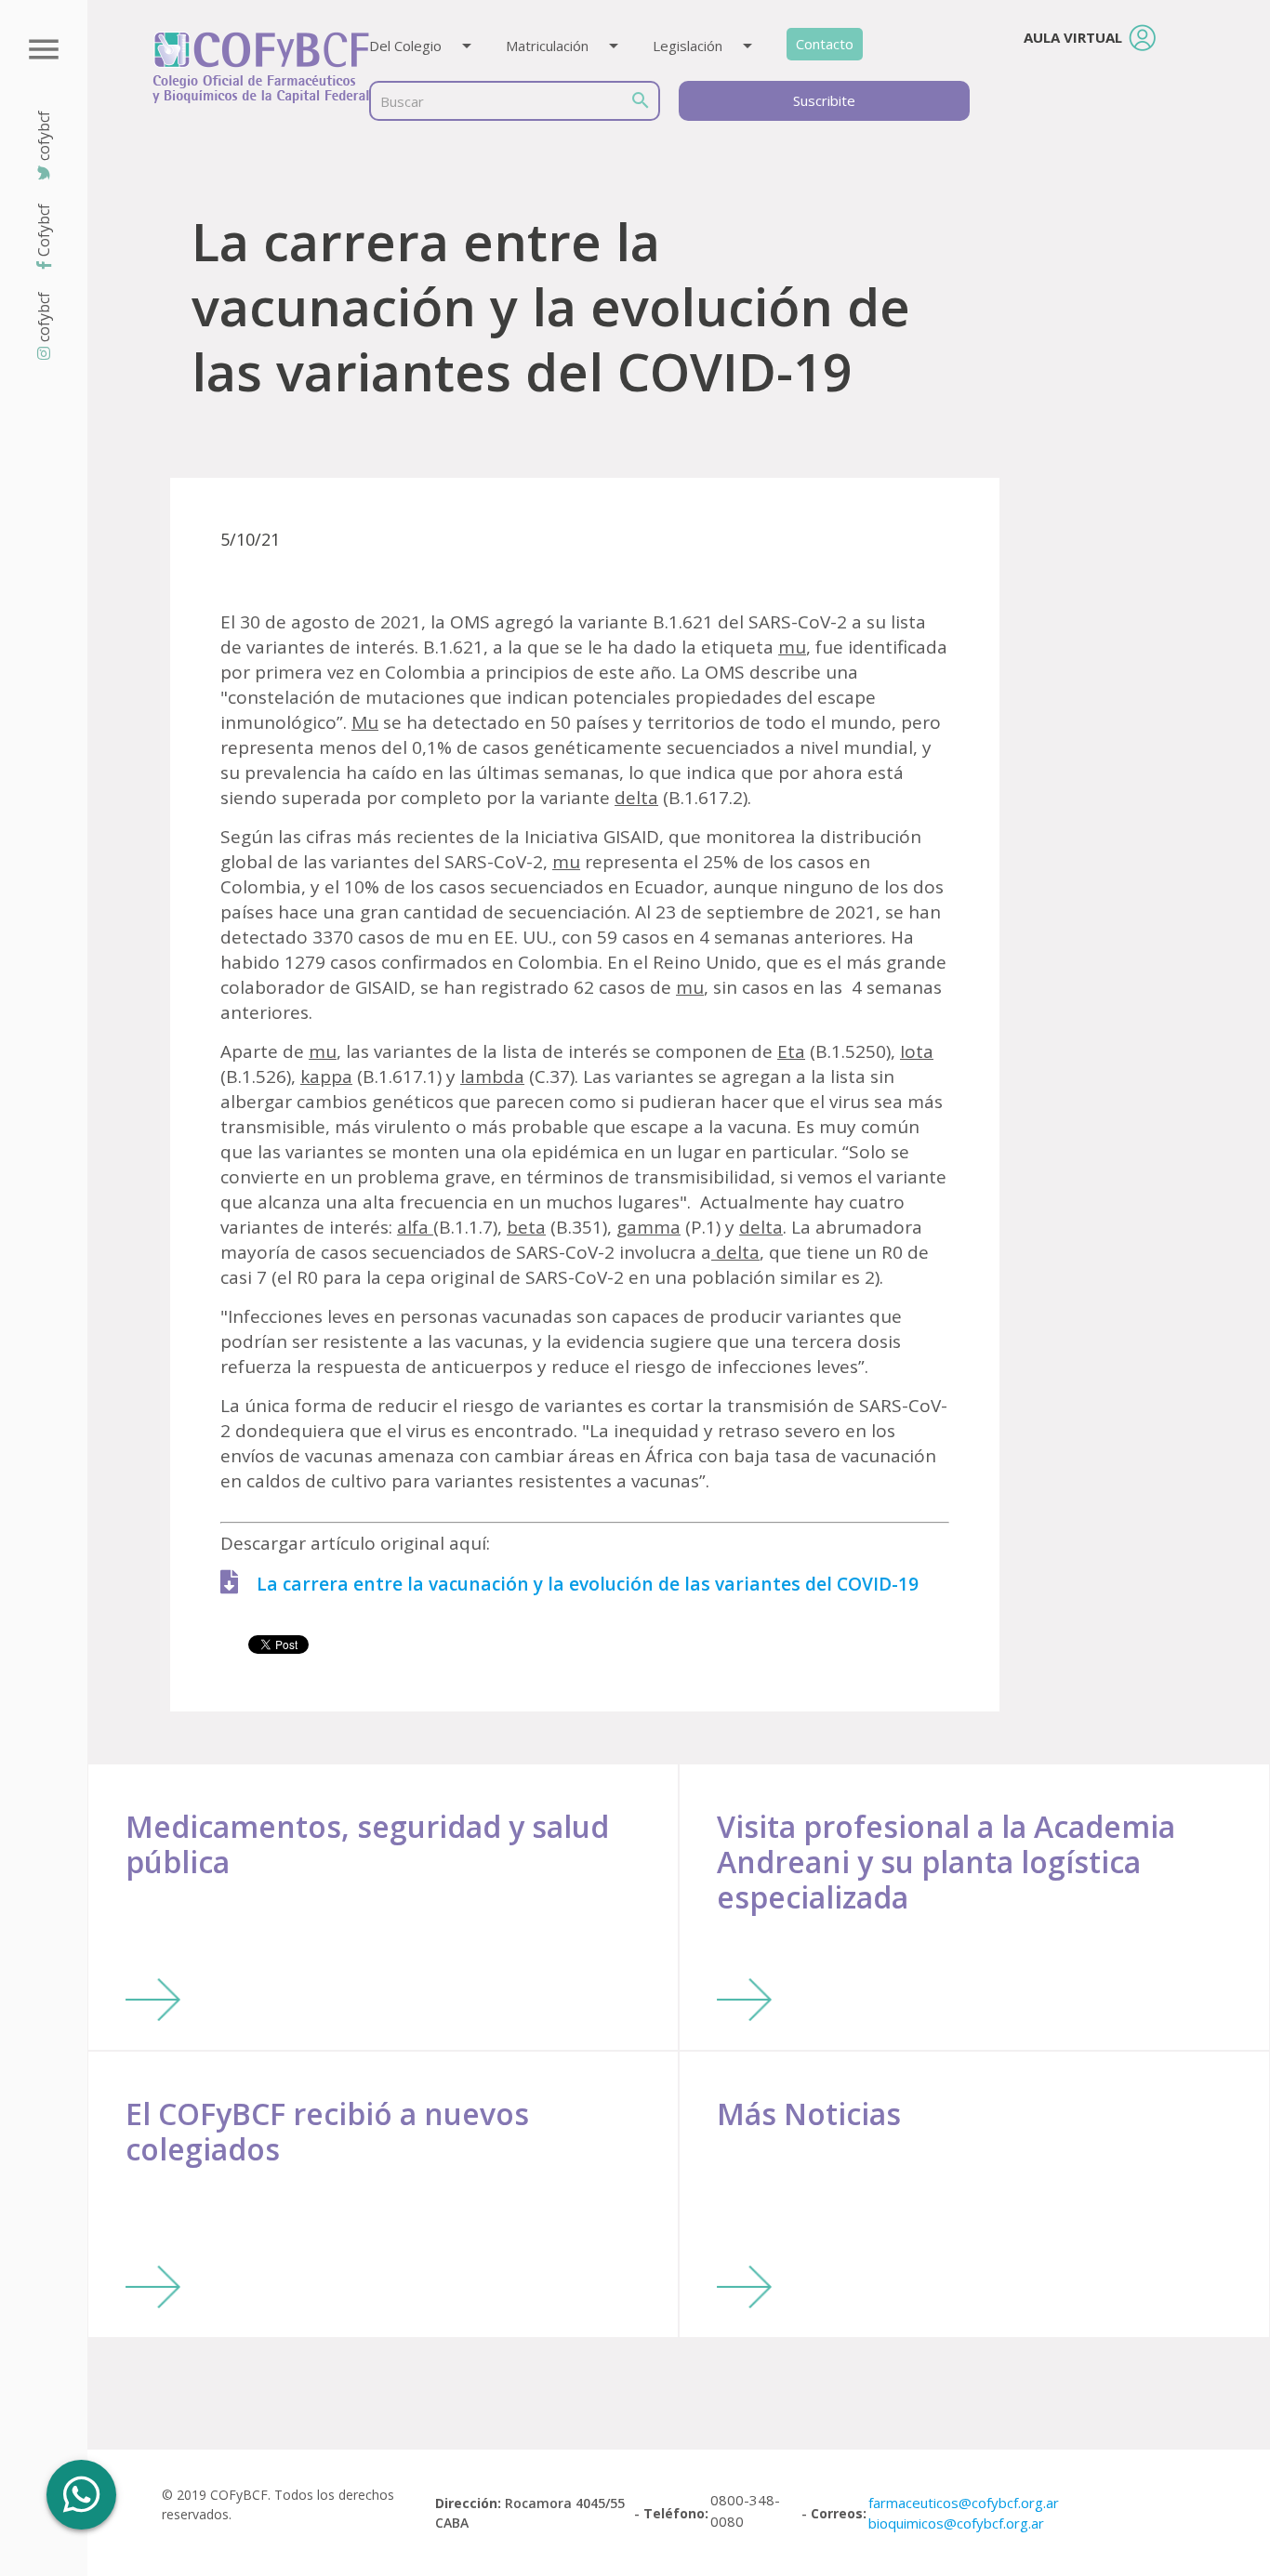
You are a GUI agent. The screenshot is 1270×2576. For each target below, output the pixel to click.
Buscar (402, 101)
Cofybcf (44, 230)
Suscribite (824, 100)
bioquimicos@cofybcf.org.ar (956, 2523)
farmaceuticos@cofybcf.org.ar (964, 2503)
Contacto (825, 44)
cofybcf (44, 317)
